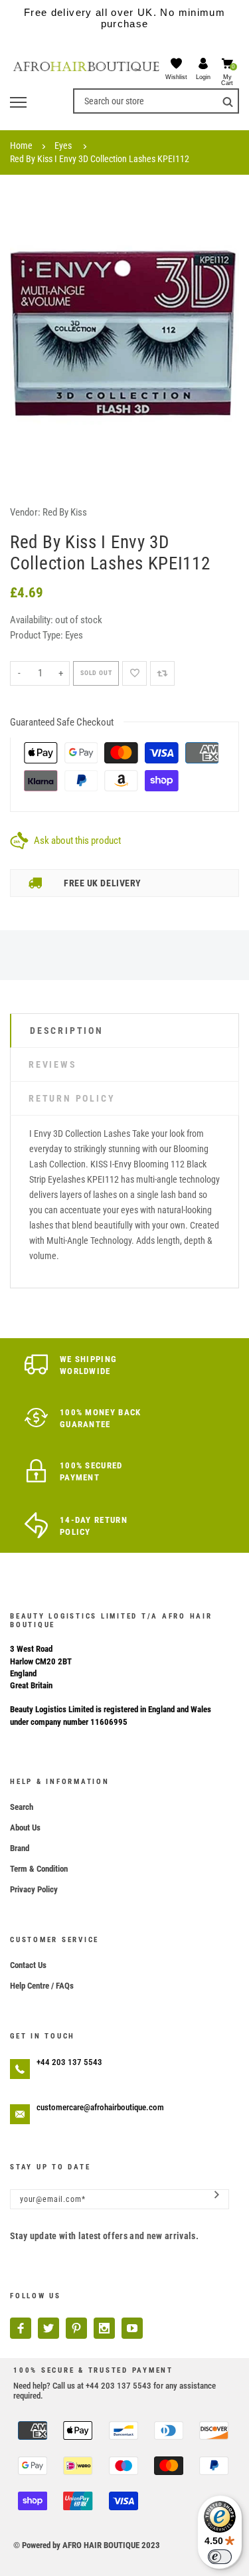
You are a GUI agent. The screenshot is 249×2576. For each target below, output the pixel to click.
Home (21, 146)
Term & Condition (39, 1869)
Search (22, 1807)
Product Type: (37, 635)
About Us (25, 1828)
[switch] (220, 2557)
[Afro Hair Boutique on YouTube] (132, 2328)
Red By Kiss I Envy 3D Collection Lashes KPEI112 (100, 159)
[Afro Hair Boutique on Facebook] (21, 2328)
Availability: (33, 620)
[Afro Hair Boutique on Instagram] (104, 2328)
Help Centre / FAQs (42, 1986)
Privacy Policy (34, 1889)
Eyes (63, 146)
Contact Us (28, 1965)
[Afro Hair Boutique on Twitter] (48, 2328)
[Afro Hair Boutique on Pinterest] (76, 2328)
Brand (20, 1848)
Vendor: (25, 512)
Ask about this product (77, 841)
